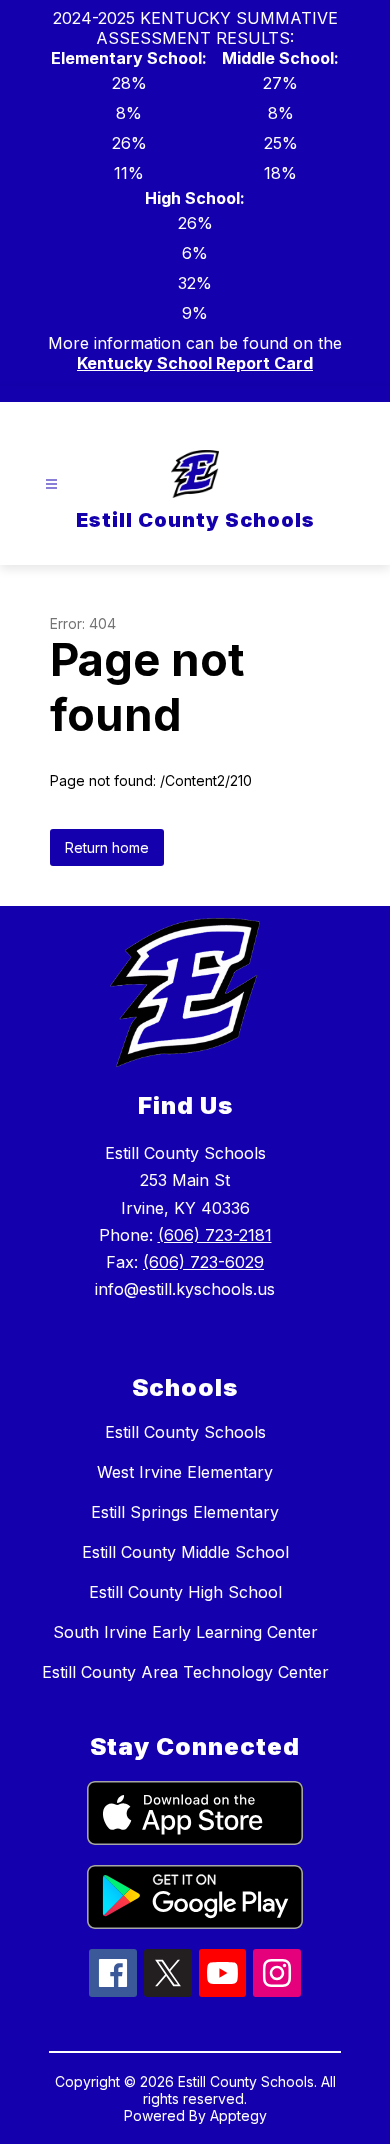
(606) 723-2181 (215, 1235)
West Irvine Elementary (185, 1472)
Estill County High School (185, 1592)
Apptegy (238, 2115)
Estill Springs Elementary (185, 1512)
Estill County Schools (185, 1432)
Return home (107, 847)
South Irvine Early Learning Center (185, 1632)
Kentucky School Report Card (195, 363)
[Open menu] (51, 484)
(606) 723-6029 (203, 1262)
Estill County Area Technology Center (185, 1672)
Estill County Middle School (185, 1552)
